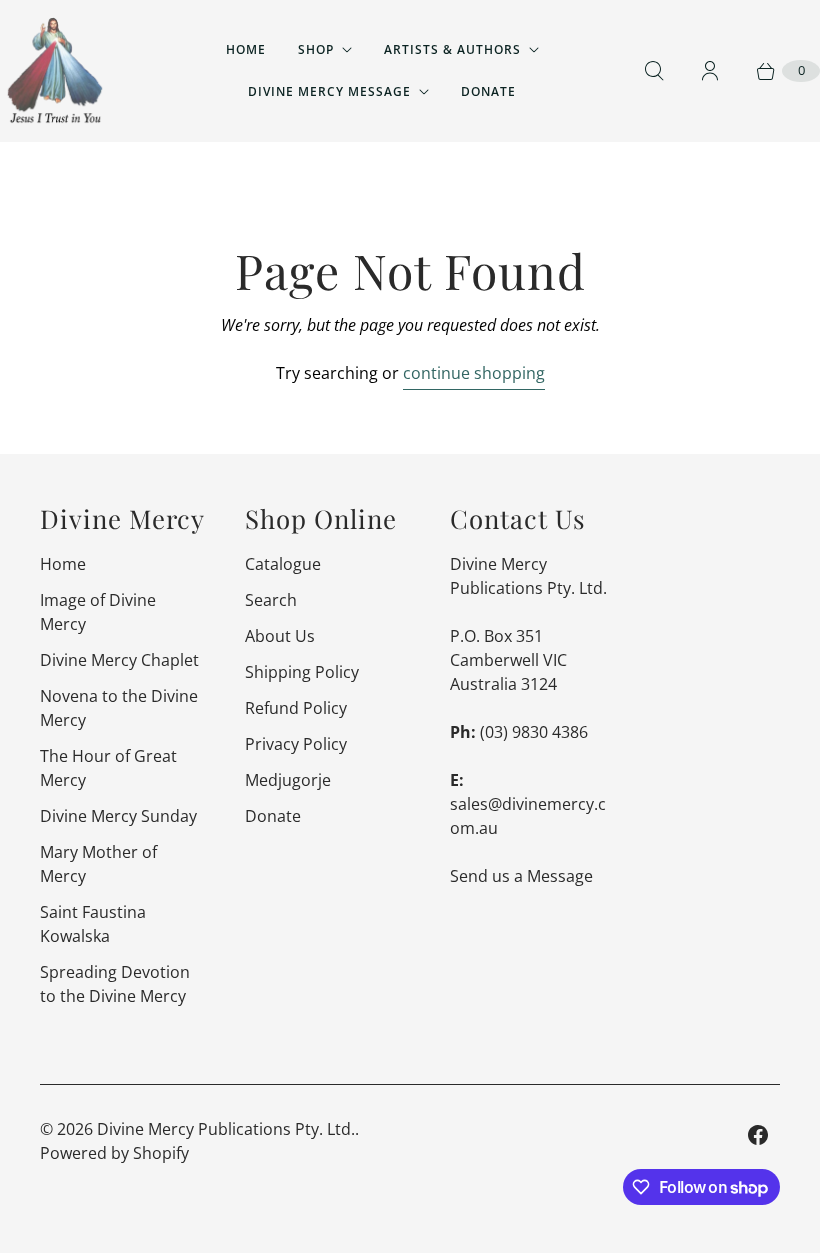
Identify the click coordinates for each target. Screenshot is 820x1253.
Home (246, 49)
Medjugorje (288, 780)
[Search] (654, 71)
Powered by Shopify (114, 1153)
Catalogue (283, 564)
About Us (280, 636)
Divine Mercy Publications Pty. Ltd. (226, 1129)
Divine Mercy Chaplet (119, 660)
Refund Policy (296, 708)
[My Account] (710, 71)
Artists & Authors (452, 49)
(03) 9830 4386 (534, 732)
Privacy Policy (296, 744)
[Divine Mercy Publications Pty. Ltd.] (55, 71)
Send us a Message (521, 876)
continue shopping (474, 373)
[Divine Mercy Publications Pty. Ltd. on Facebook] (758, 1135)
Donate (488, 91)
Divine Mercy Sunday (118, 816)
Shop (316, 49)
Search (271, 600)
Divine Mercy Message (329, 91)
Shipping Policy (302, 672)
